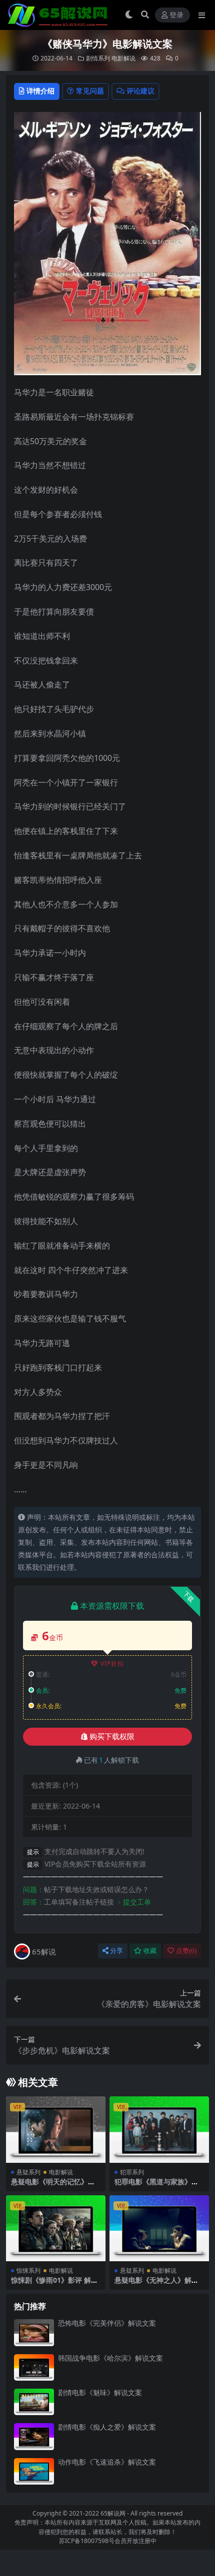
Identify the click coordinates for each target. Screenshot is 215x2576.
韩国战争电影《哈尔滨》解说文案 (110, 2358)
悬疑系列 (28, 2172)
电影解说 (123, 58)
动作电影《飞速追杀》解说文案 (107, 2462)
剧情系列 (98, 58)
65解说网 (113, 2513)
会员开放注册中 (135, 2541)
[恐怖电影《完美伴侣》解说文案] (34, 2332)
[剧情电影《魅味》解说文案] (34, 2402)
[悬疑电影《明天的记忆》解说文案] (56, 2130)
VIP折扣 (112, 1663)
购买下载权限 (112, 1737)
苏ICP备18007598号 (87, 2541)
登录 (176, 15)
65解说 (44, 1951)
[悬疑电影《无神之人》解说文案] (159, 2229)
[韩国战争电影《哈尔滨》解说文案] (34, 2367)
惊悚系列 (28, 2270)
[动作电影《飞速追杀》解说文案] (34, 2471)
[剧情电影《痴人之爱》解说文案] (34, 2436)
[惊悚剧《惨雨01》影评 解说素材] (56, 2229)
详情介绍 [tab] (40, 91)
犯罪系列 (132, 2172)
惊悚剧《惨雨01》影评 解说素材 (54, 2284)
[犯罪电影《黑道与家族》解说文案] (159, 2130)
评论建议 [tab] (140, 91)
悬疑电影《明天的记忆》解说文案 (53, 2186)
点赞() (186, 1951)
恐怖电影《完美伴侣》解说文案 (107, 2323)
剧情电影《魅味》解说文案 (100, 2392)
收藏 (150, 1951)
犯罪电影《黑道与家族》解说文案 (156, 2186)
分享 (116, 1951)
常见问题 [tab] (90, 91)
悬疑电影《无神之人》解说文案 (156, 2284)
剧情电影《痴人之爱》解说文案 (107, 2427)
